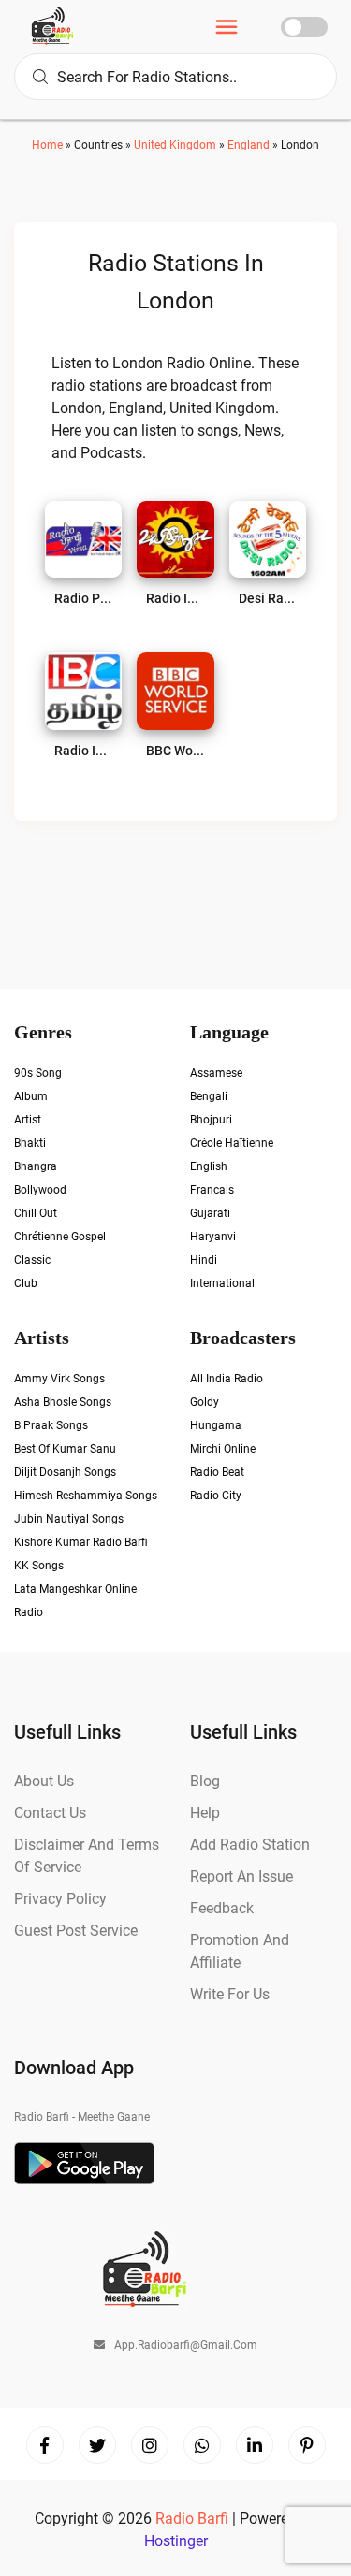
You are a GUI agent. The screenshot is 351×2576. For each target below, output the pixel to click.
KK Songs (39, 1566)
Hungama (216, 1425)
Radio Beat (217, 1472)
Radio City (216, 1496)
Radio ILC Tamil (175, 598)
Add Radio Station (250, 1845)
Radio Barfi (194, 2519)
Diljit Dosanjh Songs (65, 1472)
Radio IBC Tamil (83, 751)
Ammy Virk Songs (59, 1379)
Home (47, 145)
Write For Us (230, 1994)
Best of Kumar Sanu (65, 1449)
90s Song (38, 1073)
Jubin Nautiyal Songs (69, 1519)
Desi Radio (268, 598)
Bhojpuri (211, 1120)
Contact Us (50, 1813)
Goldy (205, 1402)
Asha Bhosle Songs (63, 1402)
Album (31, 1096)
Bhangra (36, 1166)
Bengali (209, 1096)
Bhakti (30, 1143)
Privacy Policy (60, 1899)
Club (26, 1283)
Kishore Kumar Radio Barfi (81, 1542)
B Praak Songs (51, 1425)
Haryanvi (213, 1237)
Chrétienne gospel (60, 1237)
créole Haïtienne (232, 1143)
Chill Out (36, 1213)
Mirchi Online (223, 1449)
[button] (227, 29)
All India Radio (227, 1379)
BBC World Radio (175, 751)
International (222, 1283)
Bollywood (40, 1190)
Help (205, 1813)
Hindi (204, 1260)
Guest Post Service (76, 1931)
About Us (44, 1781)
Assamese (216, 1073)
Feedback (222, 1908)
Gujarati (210, 1213)
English (209, 1166)
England (249, 145)
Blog (205, 1781)
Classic (32, 1260)
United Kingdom (175, 145)
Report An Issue (241, 1876)
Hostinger (176, 2541)
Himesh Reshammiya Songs (86, 1496)
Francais (212, 1190)
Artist (28, 1120)
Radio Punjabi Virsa (83, 598)
